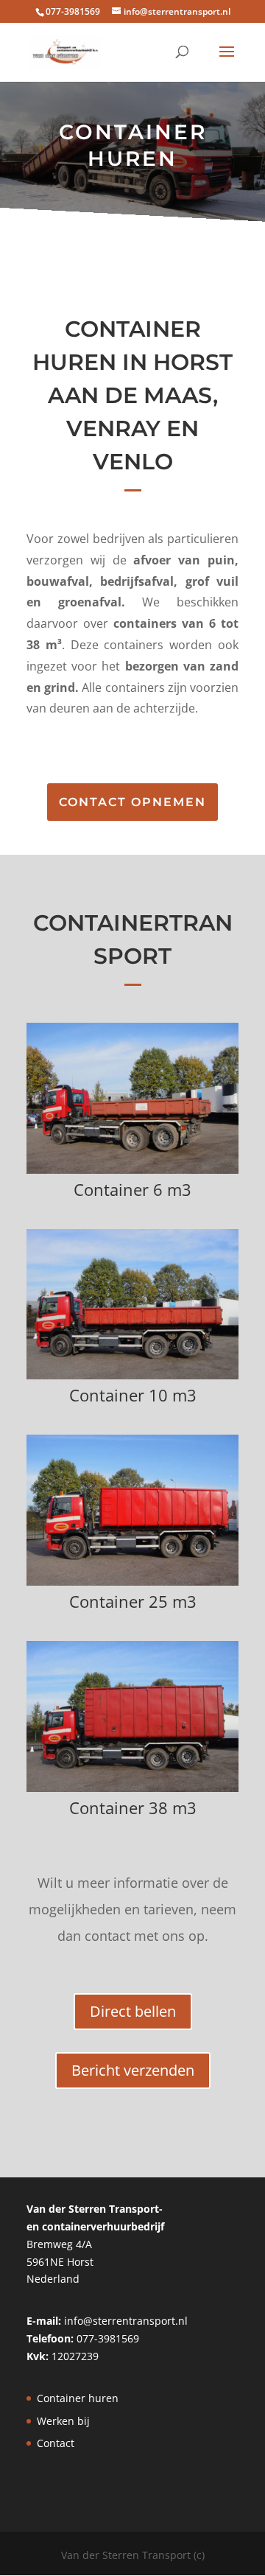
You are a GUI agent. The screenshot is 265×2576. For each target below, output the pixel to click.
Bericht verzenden (133, 2070)
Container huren (78, 2398)
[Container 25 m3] (132, 1582)
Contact (56, 2443)
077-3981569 (108, 2338)
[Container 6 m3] (132, 1170)
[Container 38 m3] (132, 1788)
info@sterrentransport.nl (126, 2321)
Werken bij (63, 2421)
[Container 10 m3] (132, 1375)
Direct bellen (133, 2011)
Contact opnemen (132, 802)
